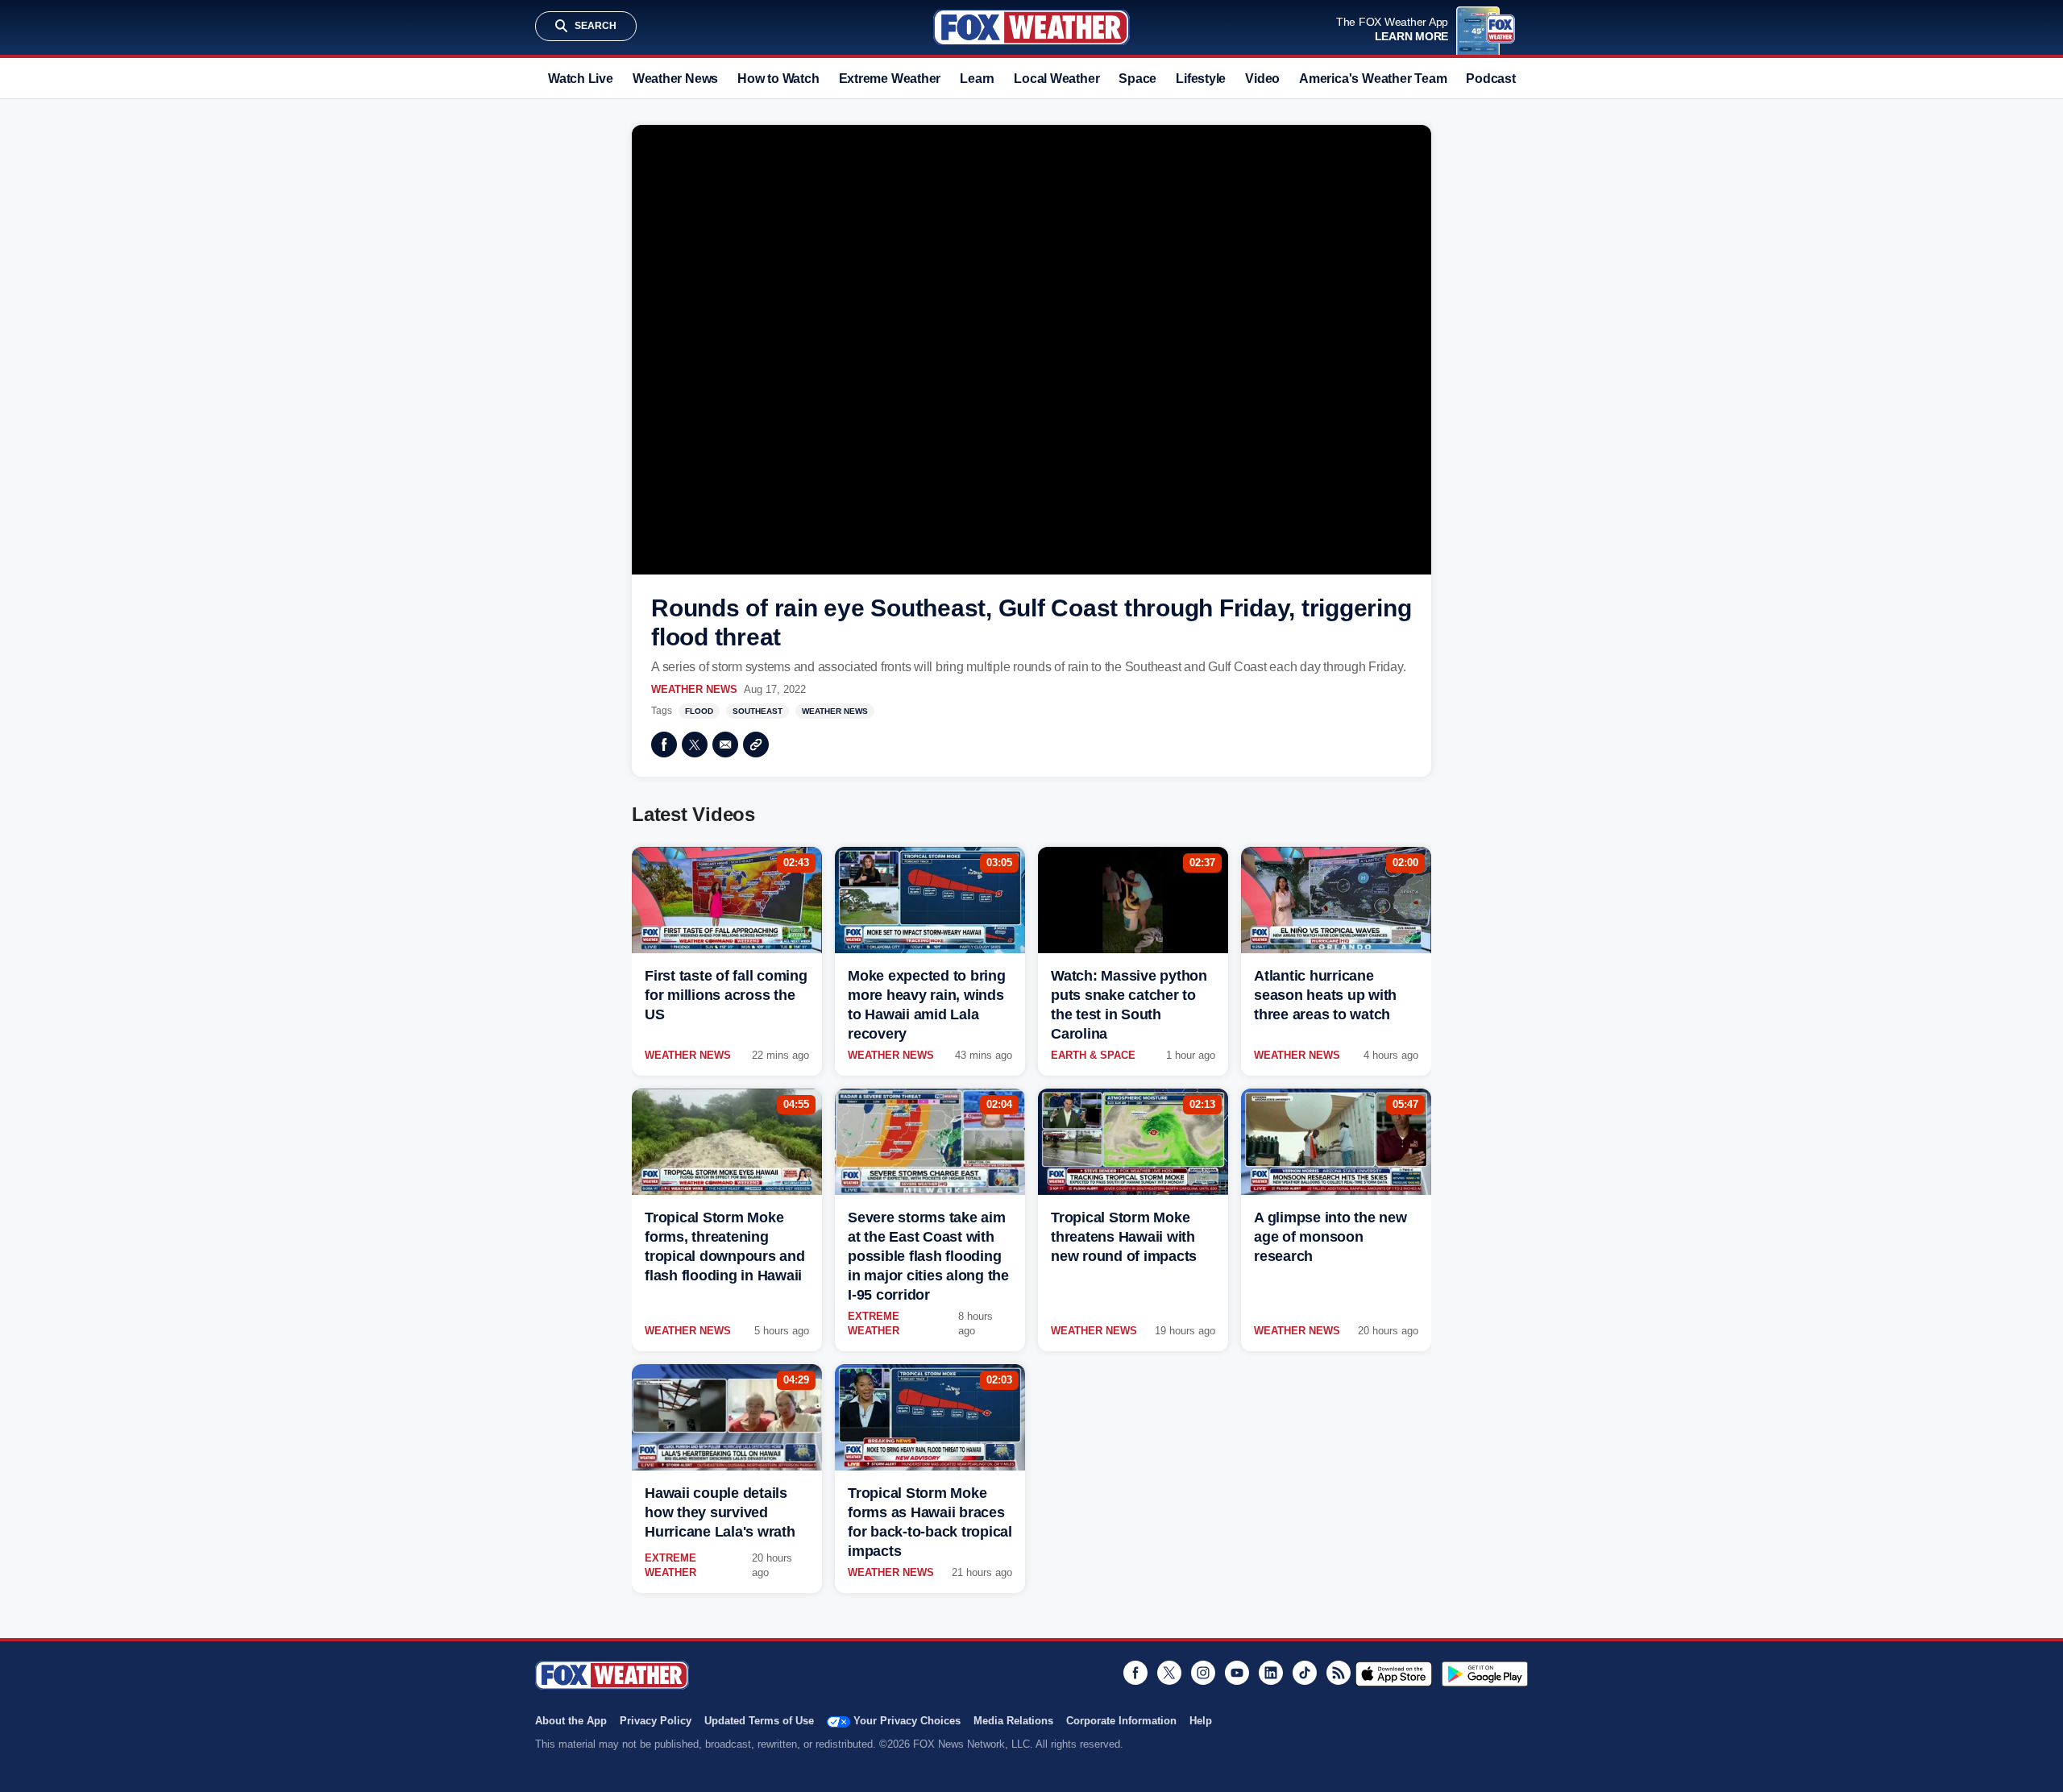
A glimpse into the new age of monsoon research (1330, 1237)
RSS (1339, 1673)
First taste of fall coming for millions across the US (726, 995)
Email (725, 745)
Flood (699, 711)
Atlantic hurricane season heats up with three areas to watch (1325, 995)
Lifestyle (1201, 79)
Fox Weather (1031, 27)
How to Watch (778, 79)
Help (1201, 1721)
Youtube (1237, 1673)
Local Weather (1056, 79)
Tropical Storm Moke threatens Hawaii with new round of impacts (1124, 1237)
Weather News (675, 79)
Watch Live (581, 79)
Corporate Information (1121, 1721)
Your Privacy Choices (907, 1721)
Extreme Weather (890, 79)
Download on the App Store (1394, 1674)
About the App (571, 1721)
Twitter (695, 745)
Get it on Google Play (1485, 1674)
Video (1262, 79)
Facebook (664, 745)
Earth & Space (1093, 1055)
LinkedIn (1271, 1673)
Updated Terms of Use (759, 1721)
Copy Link (756, 745)
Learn (977, 79)
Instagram (1203, 1673)
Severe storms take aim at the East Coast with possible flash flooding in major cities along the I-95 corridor (928, 1256)
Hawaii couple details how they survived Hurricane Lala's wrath (720, 1512)
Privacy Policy (656, 1721)
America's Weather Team (1373, 79)
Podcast (1490, 79)
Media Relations (1013, 1721)
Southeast (758, 711)
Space (1137, 79)
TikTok (1305, 1673)
